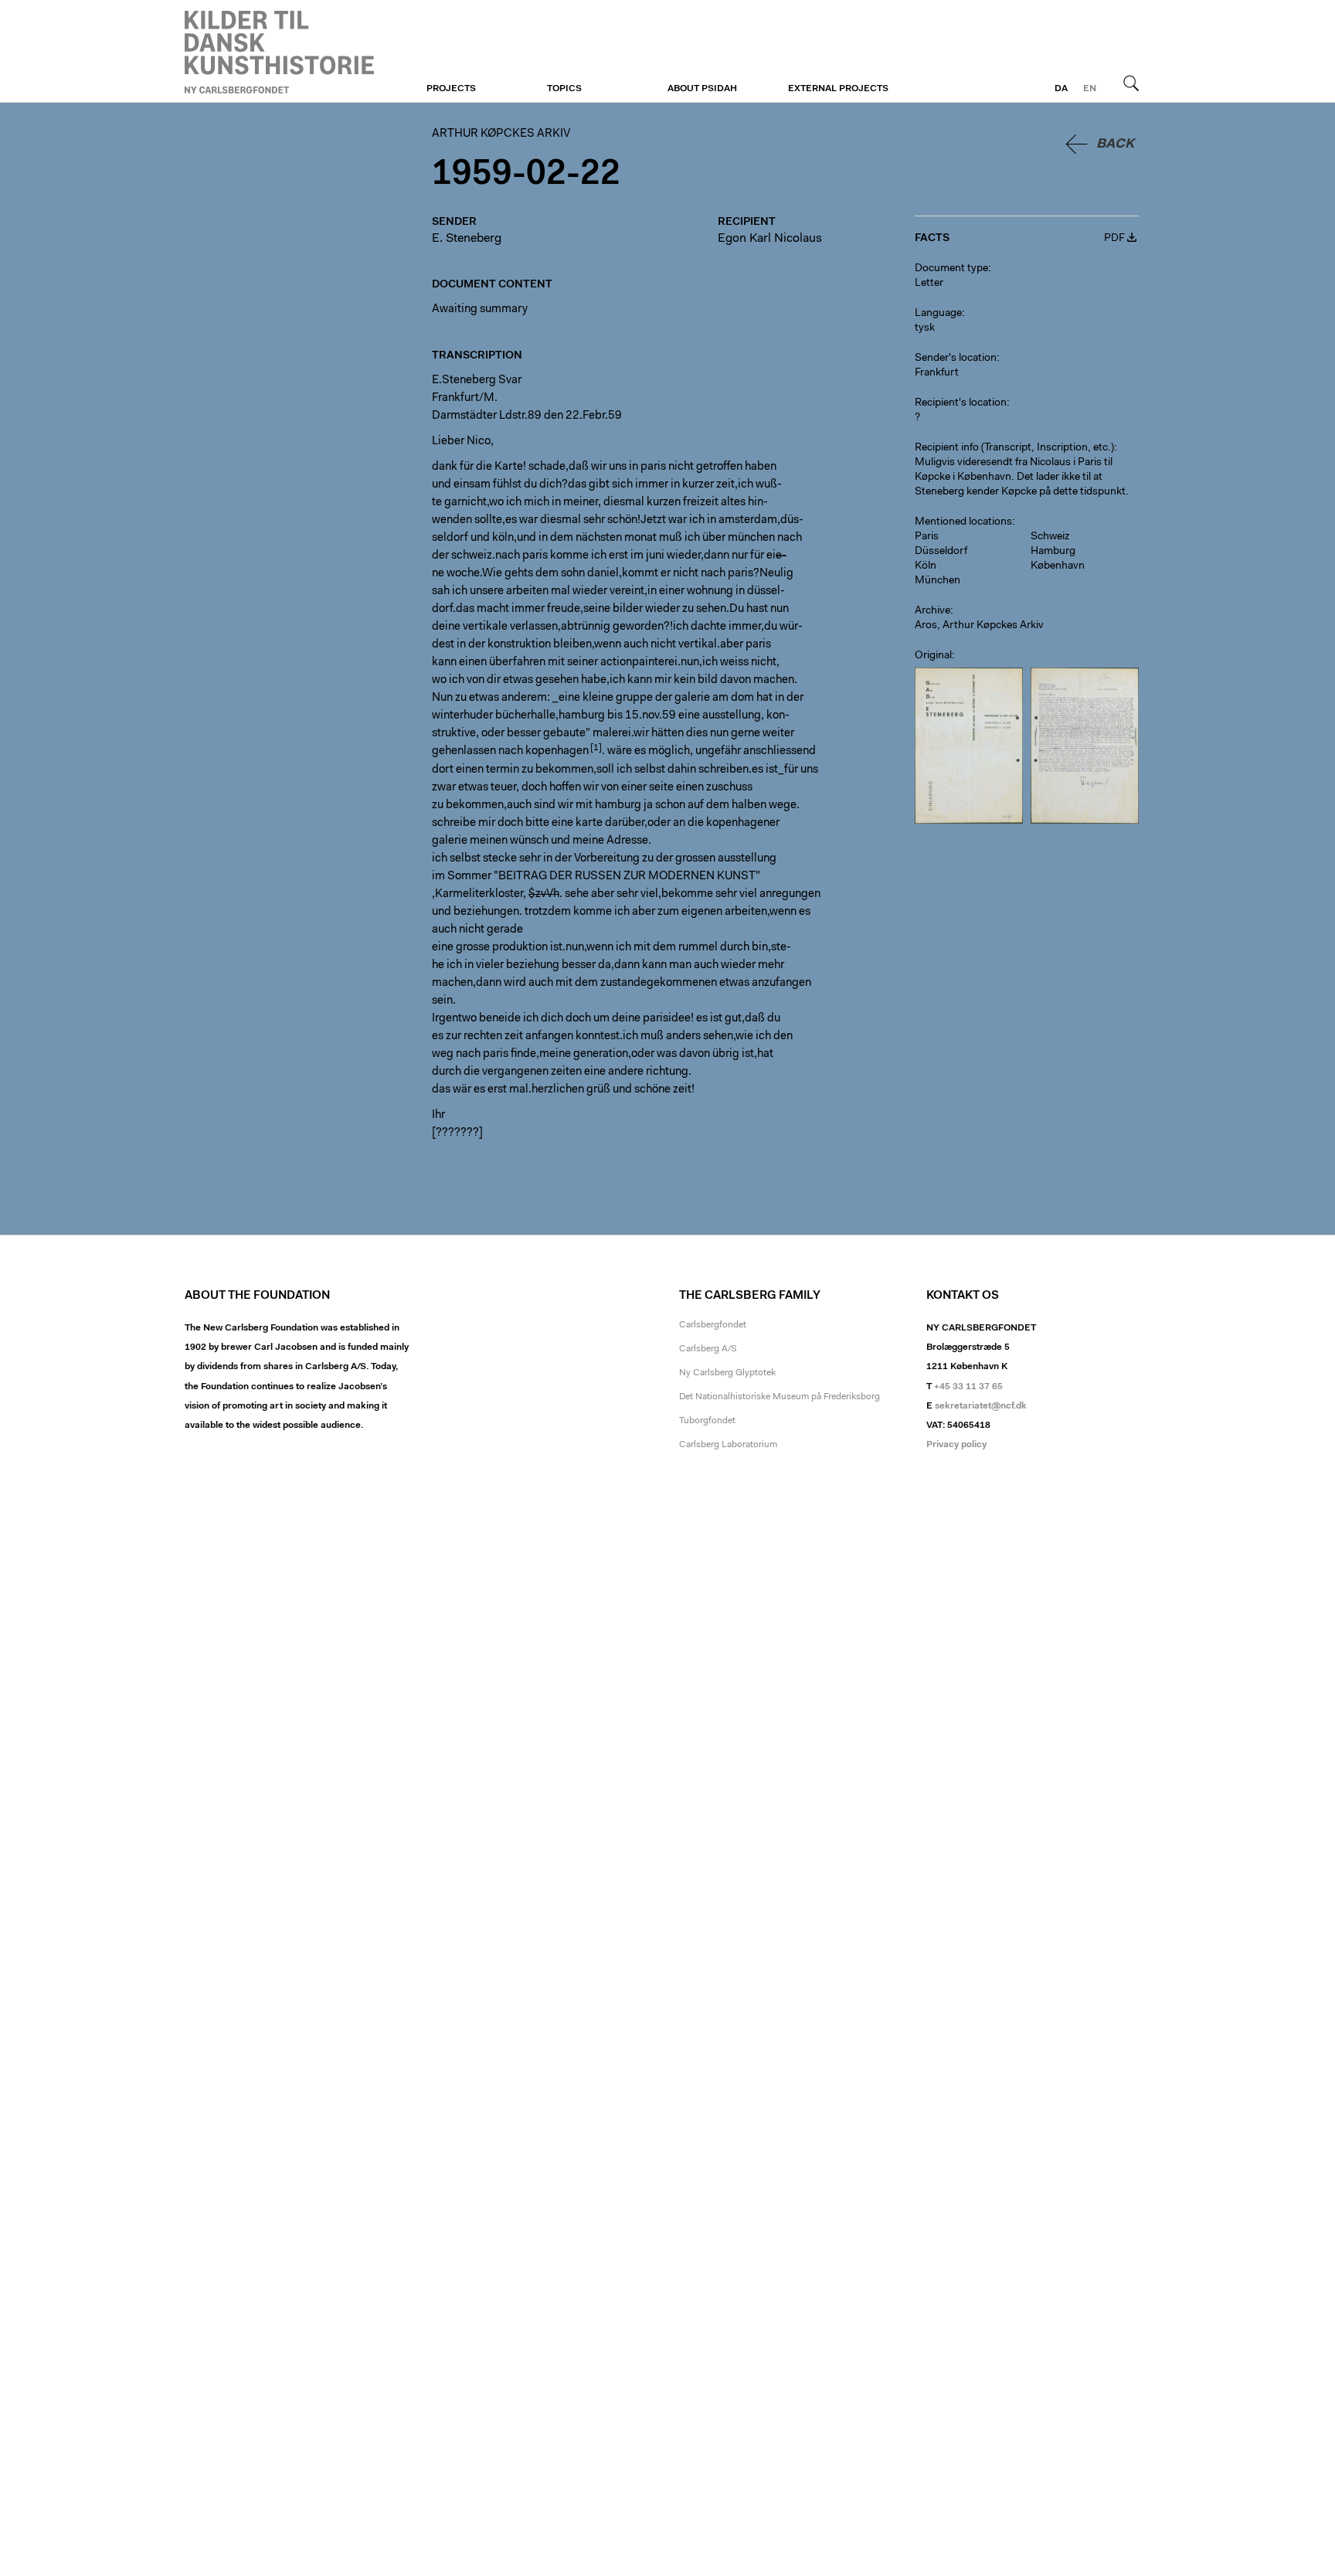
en (1090, 89)
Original (933, 656)
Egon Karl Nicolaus (770, 239)
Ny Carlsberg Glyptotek (727, 1373)
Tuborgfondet (707, 1421)
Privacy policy (956, 1445)
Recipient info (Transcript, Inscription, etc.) (1014, 448)
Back (1115, 144)
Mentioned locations (963, 522)
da (1061, 89)
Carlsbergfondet (713, 1325)
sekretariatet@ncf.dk (981, 1406)
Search (1131, 83)
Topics (564, 89)
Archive (932, 611)
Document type (951, 269)
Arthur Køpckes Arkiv (279, 52)
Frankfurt (937, 373)
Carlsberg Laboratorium (728, 1445)
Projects (451, 89)
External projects (838, 89)
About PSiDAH (702, 89)
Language (938, 314)
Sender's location (956, 359)
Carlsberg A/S (708, 1349)
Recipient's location (961, 403)
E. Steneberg (467, 239)
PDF (1114, 239)
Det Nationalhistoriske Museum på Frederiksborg (780, 1397)
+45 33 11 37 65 (968, 1387)
